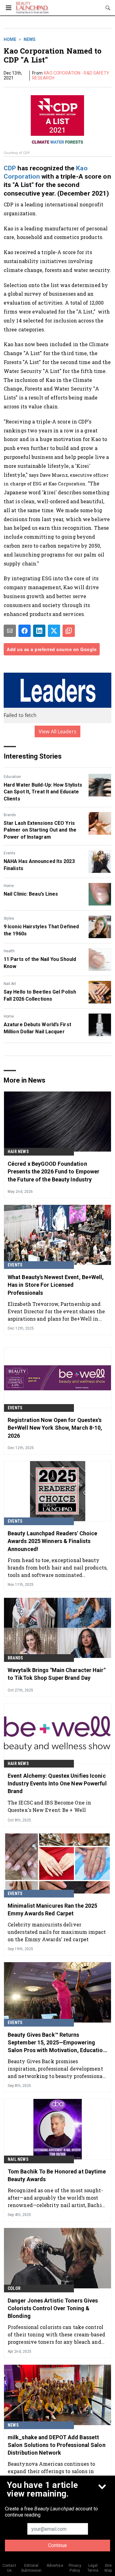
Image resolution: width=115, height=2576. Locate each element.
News (30, 39)
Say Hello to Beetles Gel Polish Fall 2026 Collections (40, 995)
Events (10, 853)
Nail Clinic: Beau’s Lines (31, 894)
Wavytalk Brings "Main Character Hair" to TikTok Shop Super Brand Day (57, 1674)
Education (12, 777)
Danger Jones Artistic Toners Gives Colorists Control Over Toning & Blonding (53, 2308)
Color (14, 2288)
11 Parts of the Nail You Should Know (40, 963)
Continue (57, 2545)
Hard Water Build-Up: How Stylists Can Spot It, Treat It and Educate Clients (43, 792)
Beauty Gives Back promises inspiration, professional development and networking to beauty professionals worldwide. (57, 2069)
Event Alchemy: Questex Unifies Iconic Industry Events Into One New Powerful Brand (57, 1783)
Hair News (18, 1152)
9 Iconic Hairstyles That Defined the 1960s (41, 930)
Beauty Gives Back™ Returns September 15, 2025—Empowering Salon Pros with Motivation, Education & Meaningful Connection (57, 2043)
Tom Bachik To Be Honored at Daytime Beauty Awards (57, 2175)
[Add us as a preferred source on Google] (69, 631)
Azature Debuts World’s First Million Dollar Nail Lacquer (37, 1028)
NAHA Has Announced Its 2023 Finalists (39, 865)
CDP (10, 168)
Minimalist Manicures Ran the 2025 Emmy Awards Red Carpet (52, 1910)
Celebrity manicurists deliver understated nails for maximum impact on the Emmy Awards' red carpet (57, 1932)
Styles (9, 918)
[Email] (10, 631)
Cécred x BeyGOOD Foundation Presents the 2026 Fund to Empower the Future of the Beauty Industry (54, 1171)
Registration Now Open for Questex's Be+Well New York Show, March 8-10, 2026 (55, 1428)
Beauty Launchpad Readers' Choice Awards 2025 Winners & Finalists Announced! (52, 1541)
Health (9, 951)
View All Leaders (57, 731)
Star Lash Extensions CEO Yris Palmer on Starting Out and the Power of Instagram (40, 830)
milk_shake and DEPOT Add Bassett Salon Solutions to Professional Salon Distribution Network (57, 2445)
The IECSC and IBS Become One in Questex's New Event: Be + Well (49, 1806)
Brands (10, 815)
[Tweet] (54, 631)
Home (10, 39)
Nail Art (10, 984)
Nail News (18, 2159)
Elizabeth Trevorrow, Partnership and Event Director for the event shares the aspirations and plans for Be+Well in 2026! (56, 1311)
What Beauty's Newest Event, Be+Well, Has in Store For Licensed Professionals (56, 1285)
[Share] (25, 631)
